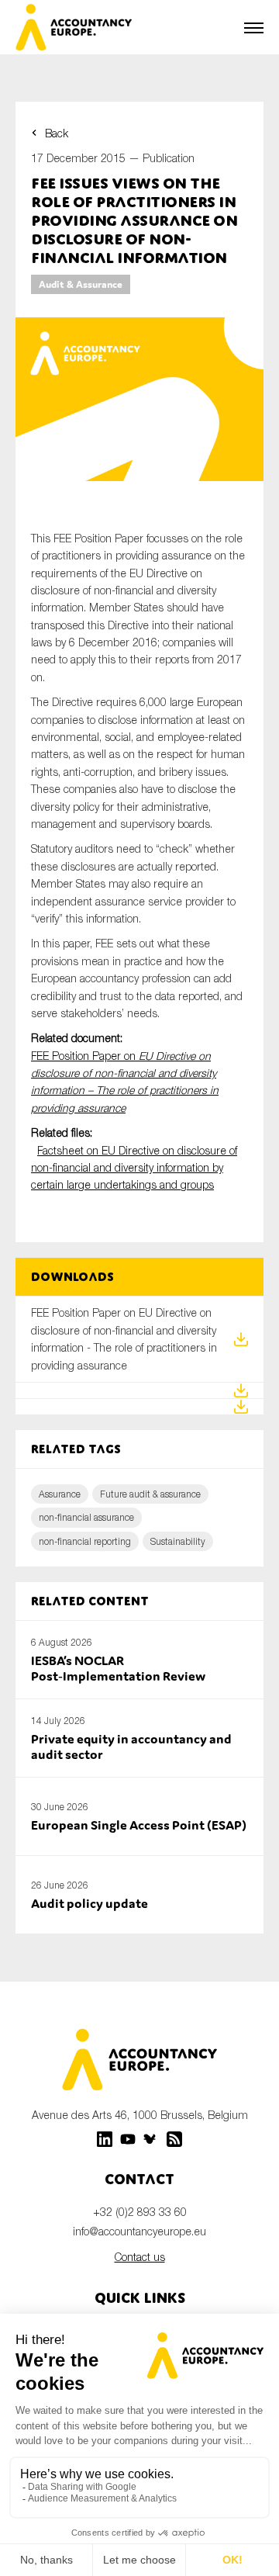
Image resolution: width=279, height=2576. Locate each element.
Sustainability (178, 1541)
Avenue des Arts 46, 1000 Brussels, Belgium (140, 2115)
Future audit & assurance (150, 1494)
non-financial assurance (86, 1517)
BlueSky (151, 2139)
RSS (174, 2139)
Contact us (140, 2257)
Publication (169, 158)
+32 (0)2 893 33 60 (140, 2212)
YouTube (128, 2139)
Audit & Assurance (81, 284)
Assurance (60, 1494)
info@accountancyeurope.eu (139, 2231)
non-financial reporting (85, 1541)
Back (57, 133)
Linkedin (105, 2139)
